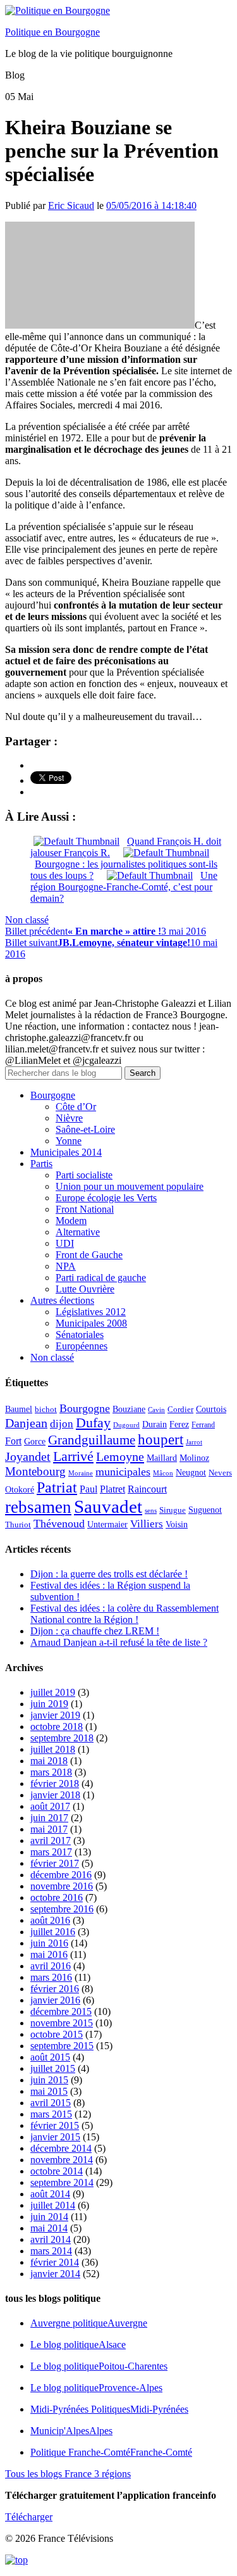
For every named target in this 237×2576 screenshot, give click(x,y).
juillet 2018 (53, 1749)
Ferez (179, 1424)
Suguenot (205, 1510)
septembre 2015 (62, 2046)
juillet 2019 (53, 1692)
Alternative (78, 1232)
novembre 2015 (62, 2023)
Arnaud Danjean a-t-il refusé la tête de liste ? (119, 1642)
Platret (112, 1489)
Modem (71, 1221)
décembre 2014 (61, 2148)
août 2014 (50, 2194)
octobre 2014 (57, 2171)
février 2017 (55, 1863)
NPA (66, 1266)
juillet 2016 (53, 1932)
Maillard (162, 1458)
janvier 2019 (55, 1715)
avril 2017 (51, 1840)
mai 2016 (49, 1954)
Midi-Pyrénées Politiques (109, 2409)
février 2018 (55, 1784)
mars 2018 (51, 1772)
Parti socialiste (84, 1175)
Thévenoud (59, 1524)
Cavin (156, 1410)
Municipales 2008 (91, 1323)
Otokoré (20, 1490)
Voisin (177, 1524)
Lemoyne (120, 1456)
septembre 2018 (62, 1738)
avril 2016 (51, 1966)
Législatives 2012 (91, 1312)
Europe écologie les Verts (106, 1198)
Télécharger (29, 2517)
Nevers (220, 1473)
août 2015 (50, 2057)
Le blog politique (78, 2345)
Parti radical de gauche (101, 1278)
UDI (65, 1243)
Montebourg (35, 1471)
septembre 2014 (62, 2182)
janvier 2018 (55, 1795)
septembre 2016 (62, 1909)
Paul (88, 1489)
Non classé (27, 920)
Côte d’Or (76, 1107)
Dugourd (126, 1425)
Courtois (211, 1409)
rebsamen (38, 1507)
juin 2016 (49, 1943)
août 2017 (50, 1806)
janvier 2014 (55, 2274)
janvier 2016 (55, 2000)
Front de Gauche (89, 1255)
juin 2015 (49, 2080)
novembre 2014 (62, 2160)
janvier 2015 (55, 2137)
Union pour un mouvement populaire (130, 1186)
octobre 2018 (57, 1727)
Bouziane (129, 1409)
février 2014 (55, 2262)
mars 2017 (51, 1852)
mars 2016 (51, 1977)
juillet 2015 (53, 2068)
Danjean (26, 1423)
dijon (62, 1424)
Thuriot (18, 1525)
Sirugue (173, 1510)
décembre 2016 (61, 1875)
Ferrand (203, 1425)
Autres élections (62, 1300)
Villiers (147, 1524)
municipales (123, 1472)
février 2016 (55, 1989)
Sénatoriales (80, 1335)
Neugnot (191, 1473)
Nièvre (69, 1118)
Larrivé (73, 1456)
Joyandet (28, 1456)
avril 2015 (51, 2103)
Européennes (82, 1346)
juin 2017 (49, 1818)
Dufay (93, 1423)
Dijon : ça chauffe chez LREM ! (95, 1631)
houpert (161, 1439)
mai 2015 (49, 2091)
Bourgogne (53, 1095)
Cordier (180, 1410)
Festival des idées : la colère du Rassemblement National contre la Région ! (125, 1614)
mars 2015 (51, 2114)
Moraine (81, 1473)
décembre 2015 (61, 2011)
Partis (41, 1164)
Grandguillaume (92, 1440)
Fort (13, 1441)
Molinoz (194, 1458)
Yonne (69, 1141)
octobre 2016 (57, 1897)
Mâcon (163, 1473)
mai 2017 (49, 1829)
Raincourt (147, 1489)
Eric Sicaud (71, 205)
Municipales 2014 (66, 1152)
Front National (85, 1209)
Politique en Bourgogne (52, 32)
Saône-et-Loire (85, 1129)
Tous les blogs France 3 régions (68, 2474)
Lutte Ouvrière (85, 1289)
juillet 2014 (53, 2205)
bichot (46, 1410)
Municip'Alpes (71, 2431)
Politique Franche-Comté (111, 2452)
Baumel (19, 1409)
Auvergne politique (89, 2323)
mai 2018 (49, 1761)
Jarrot (194, 1442)
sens (151, 1511)
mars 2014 (51, 2251)
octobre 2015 (57, 2034)
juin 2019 (49, 1704)
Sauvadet (108, 1506)
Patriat (57, 1487)
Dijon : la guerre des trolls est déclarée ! (109, 1574)
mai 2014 (49, 2228)
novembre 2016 (62, 1886)
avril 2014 (51, 2239)
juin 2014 (49, 2217)
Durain (155, 1424)
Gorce (35, 1442)
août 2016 (50, 1920)
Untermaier (107, 1525)
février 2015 (55, 2125)
